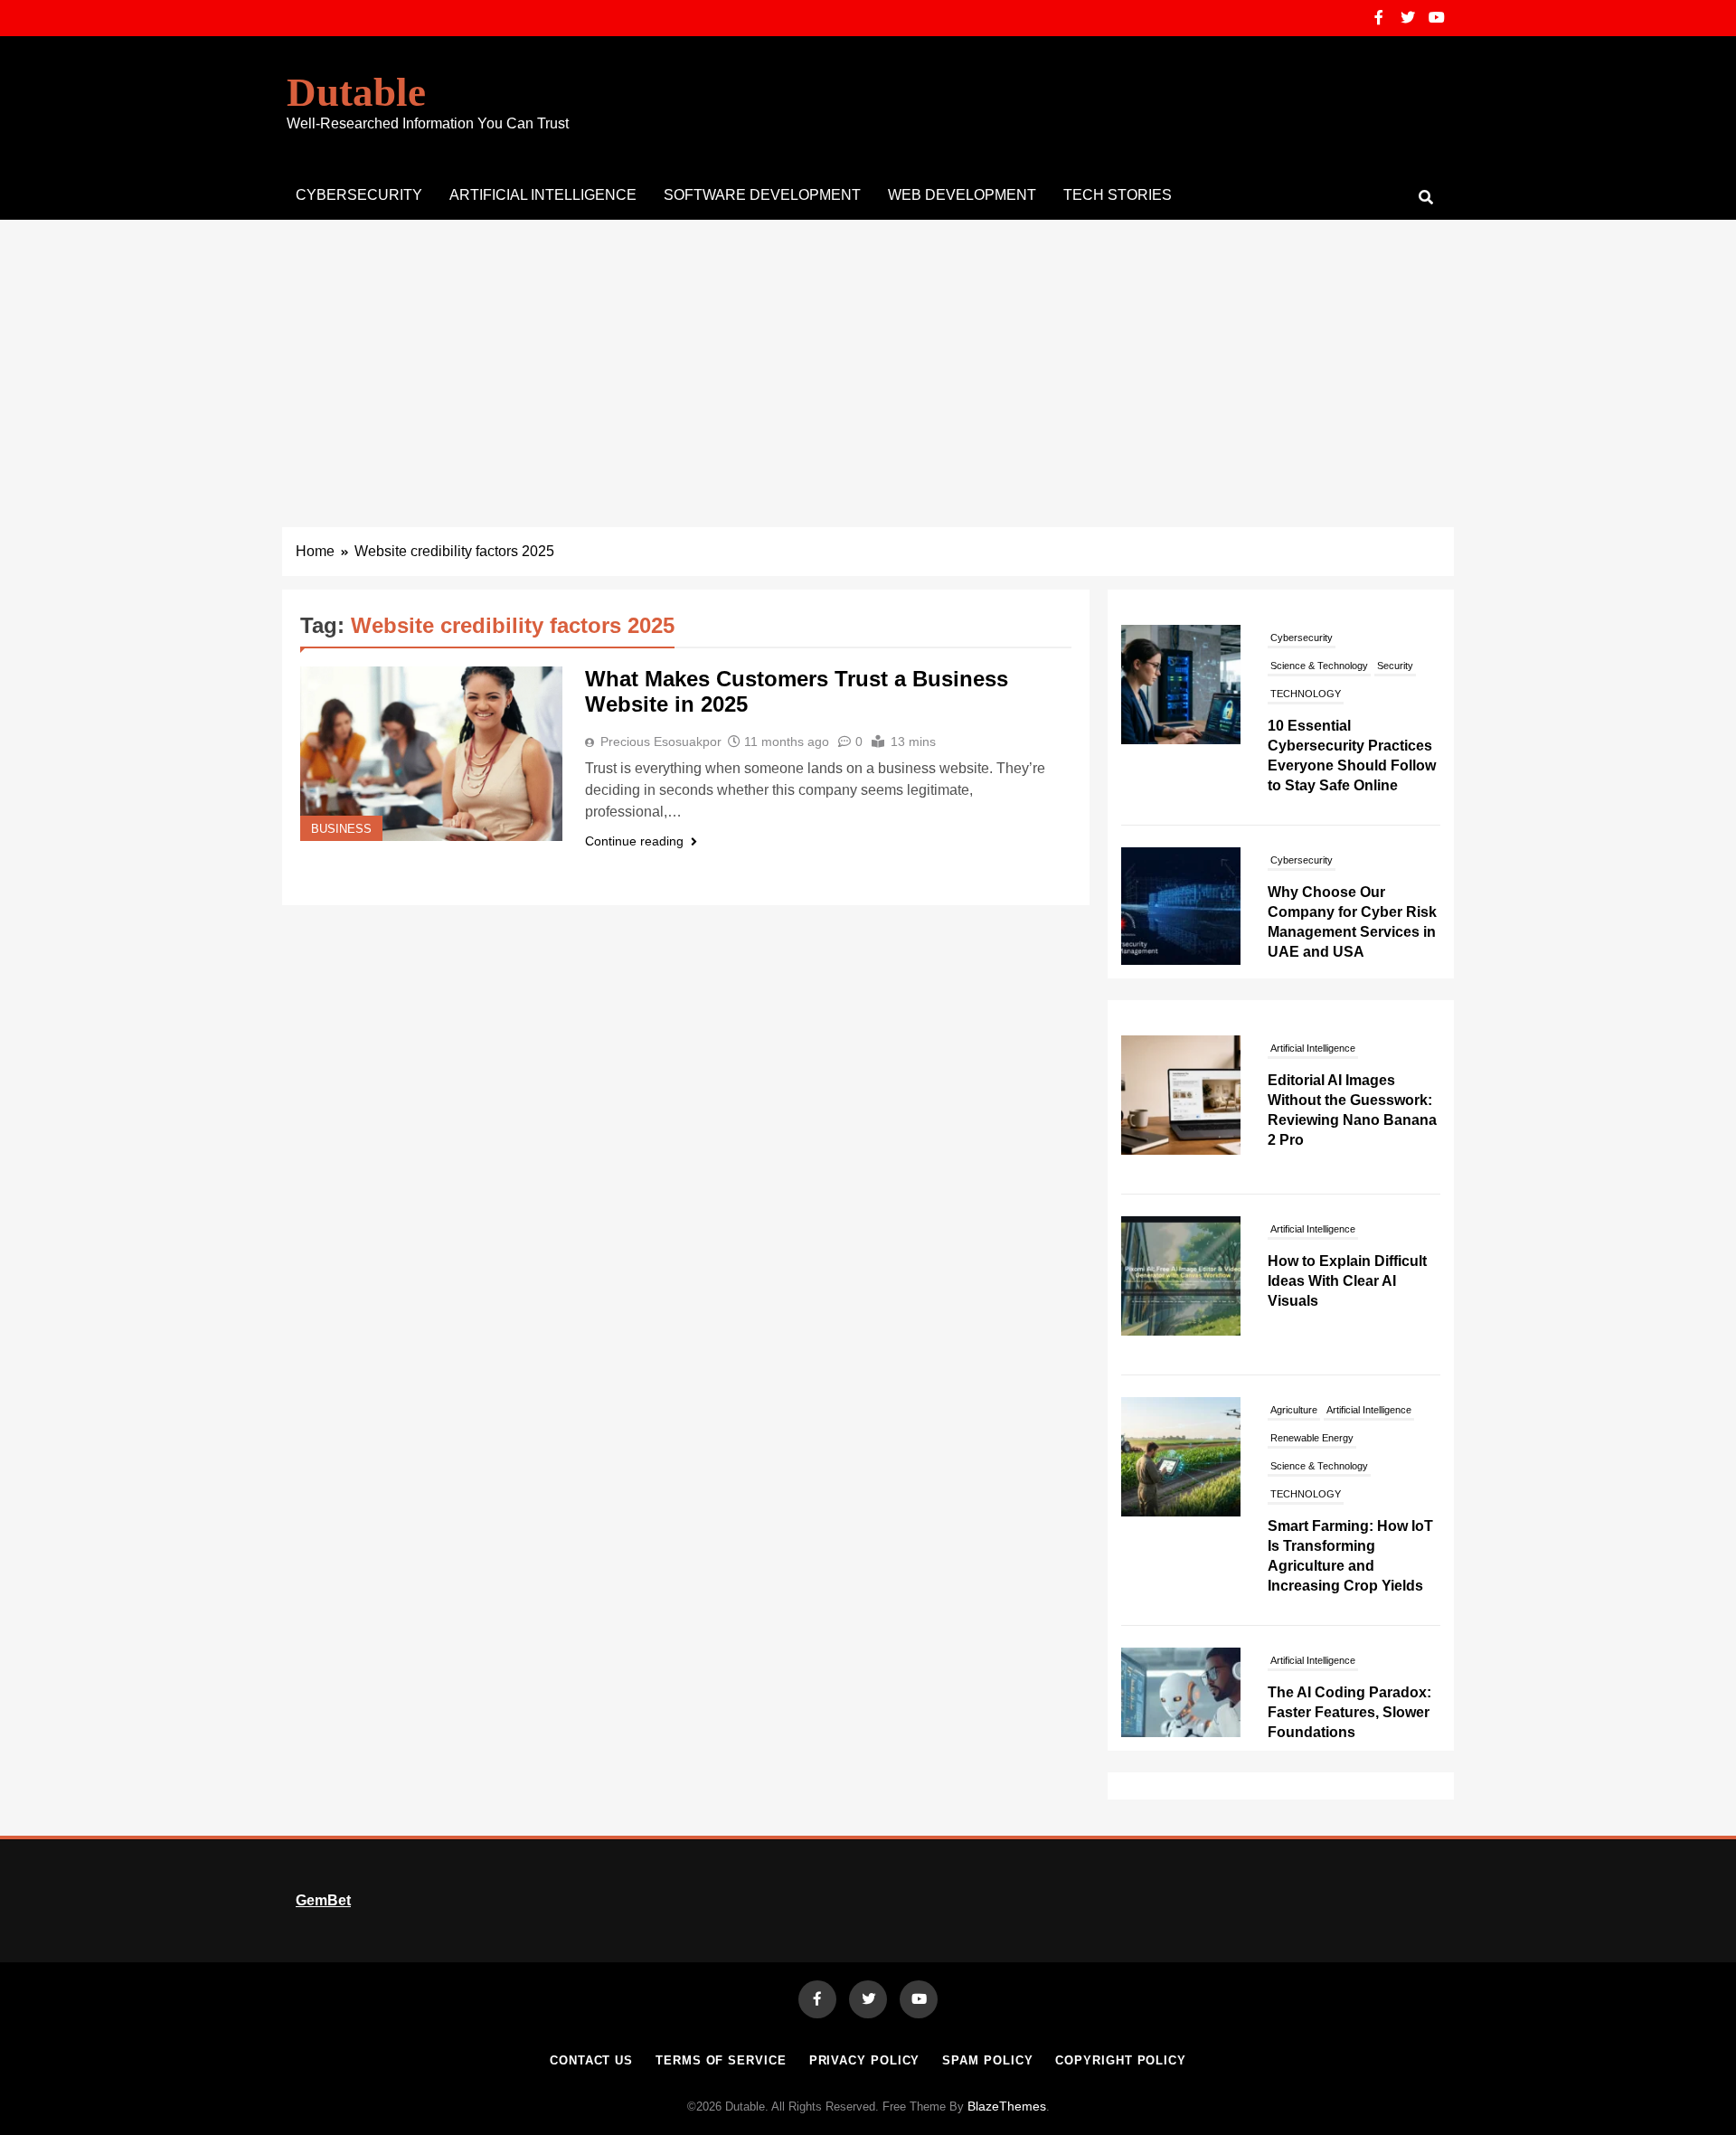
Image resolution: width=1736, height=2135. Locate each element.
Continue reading (634, 841)
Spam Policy (987, 2060)
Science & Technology (1319, 846)
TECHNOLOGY (1306, 1494)
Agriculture (1294, 1410)
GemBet (323, 1900)
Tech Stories (1118, 195)
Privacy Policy (865, 2060)
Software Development (762, 195)
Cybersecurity (359, 195)
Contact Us (591, 2060)
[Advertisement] (868, 355)
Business (341, 829)
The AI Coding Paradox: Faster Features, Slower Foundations (1349, 1712)
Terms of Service (721, 2060)
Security (1395, 846)
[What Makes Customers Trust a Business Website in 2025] (431, 754)
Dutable (356, 92)
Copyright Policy (1121, 2060)
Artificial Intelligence (1313, 1048)
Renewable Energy (1312, 1438)
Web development (962, 195)
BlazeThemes (1007, 2106)
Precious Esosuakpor (661, 742)
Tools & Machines (1309, 902)
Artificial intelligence (543, 195)
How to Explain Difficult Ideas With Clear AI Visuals (1347, 1281)
